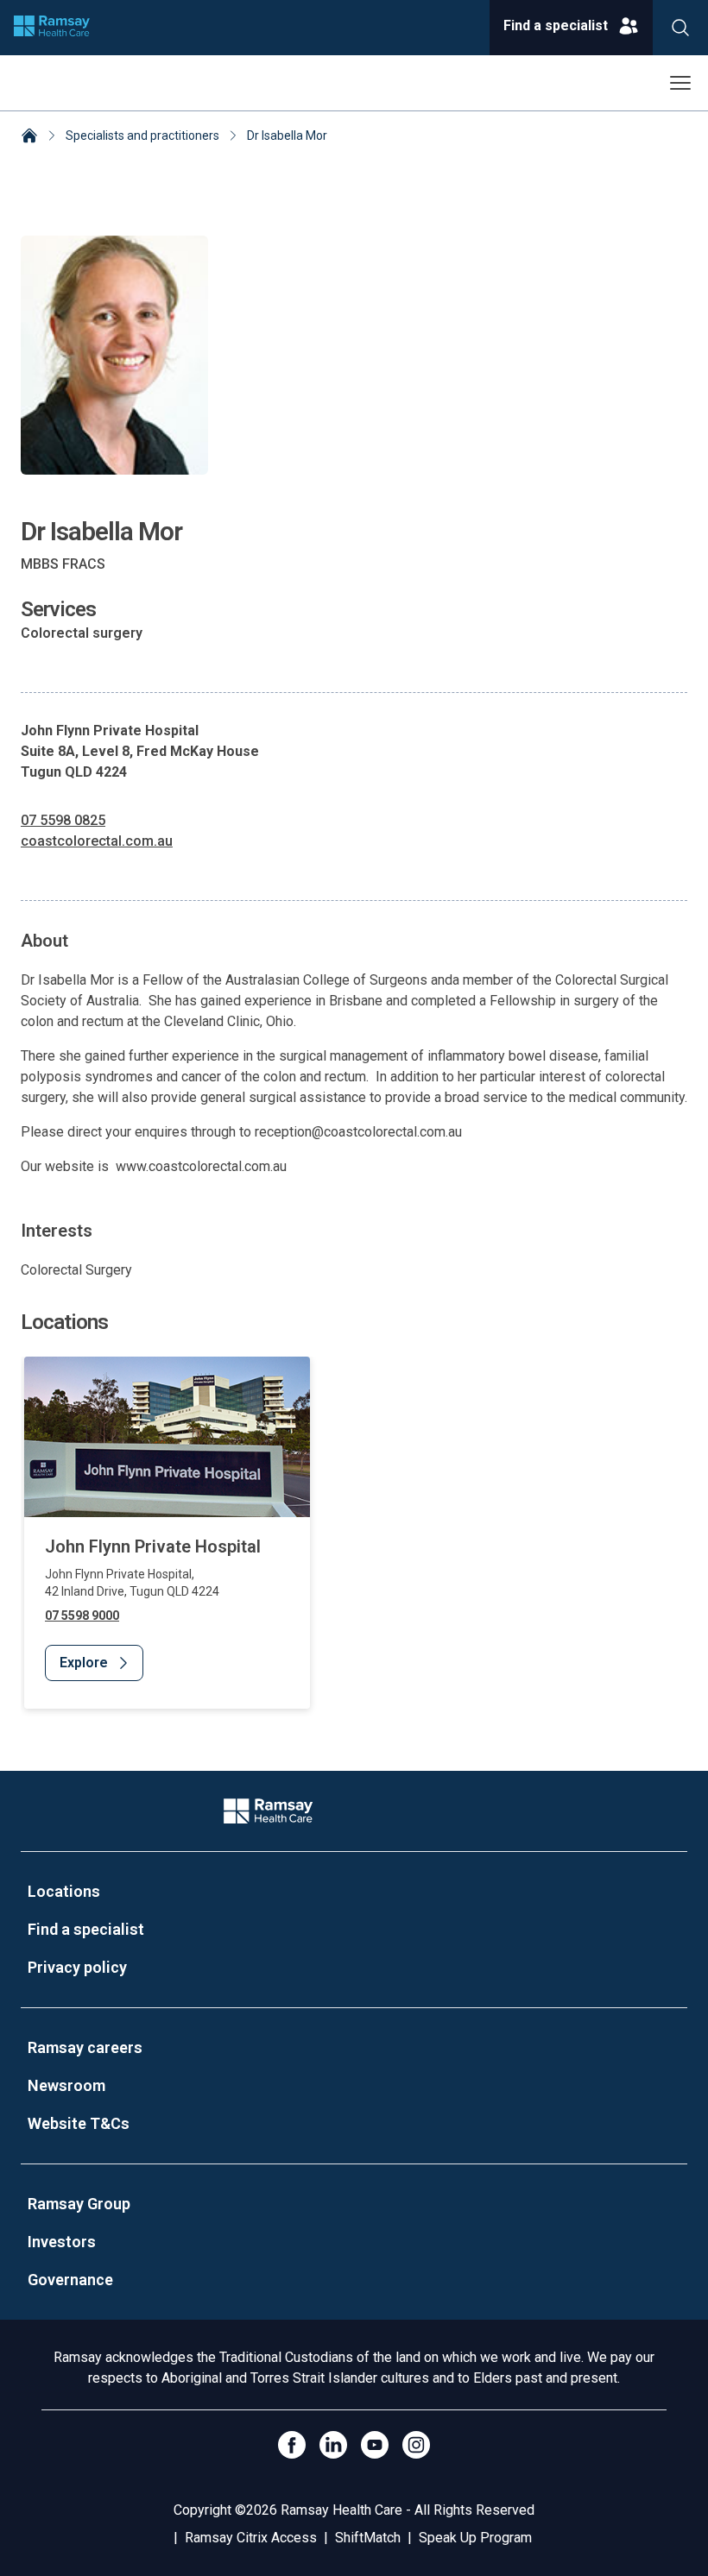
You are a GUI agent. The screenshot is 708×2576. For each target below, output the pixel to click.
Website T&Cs (79, 2123)
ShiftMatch (368, 2538)
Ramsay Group (79, 2204)
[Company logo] (52, 28)
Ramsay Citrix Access (251, 2538)
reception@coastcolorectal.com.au (358, 1132)
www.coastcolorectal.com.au (201, 1166)
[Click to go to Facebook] (292, 2445)
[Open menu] (680, 83)
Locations (64, 1891)
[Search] (680, 28)
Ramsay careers (85, 2047)
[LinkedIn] (333, 2445)
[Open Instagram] (416, 2445)
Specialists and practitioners (142, 135)
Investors (62, 2242)
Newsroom (66, 2085)
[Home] (29, 137)
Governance (70, 2280)
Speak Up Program (475, 2538)
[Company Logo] (268, 1811)
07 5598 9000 (82, 1616)
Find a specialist (86, 1929)
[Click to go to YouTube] (375, 2445)
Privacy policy (77, 1967)
